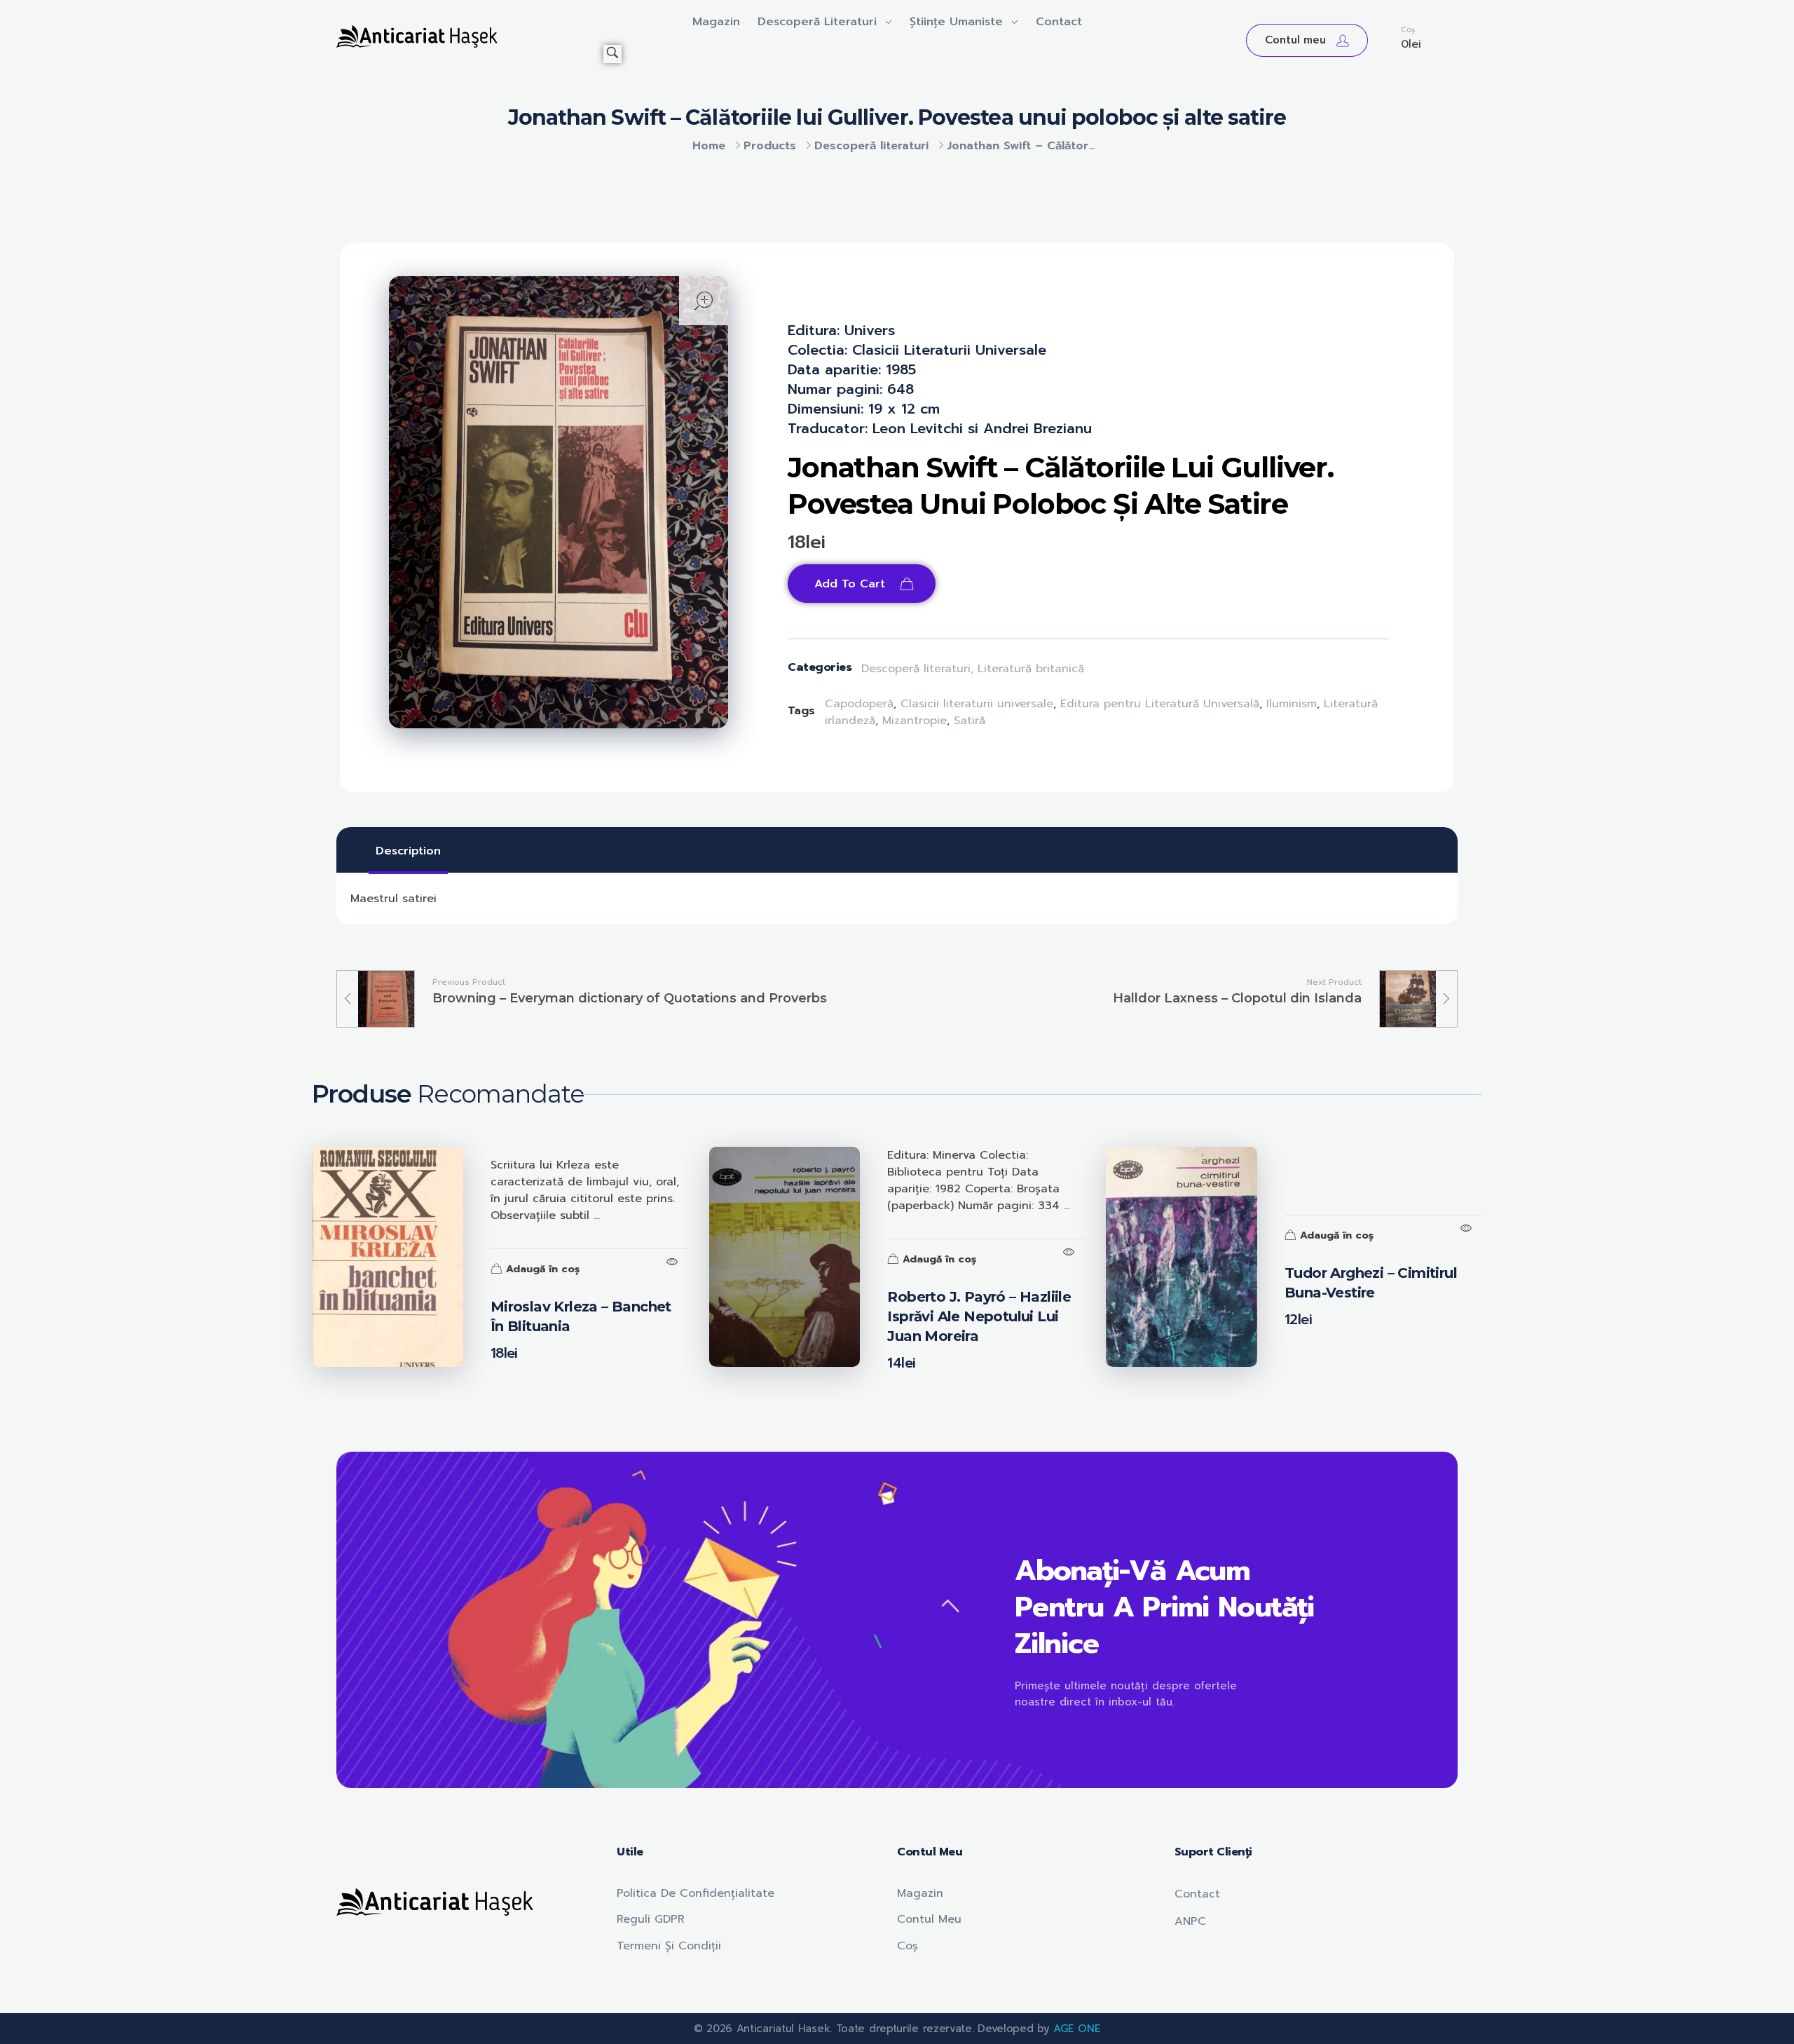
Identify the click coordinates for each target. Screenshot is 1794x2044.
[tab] (408, 851)
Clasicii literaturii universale (977, 704)
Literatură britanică (1031, 669)
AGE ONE (1077, 2029)
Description (408, 851)
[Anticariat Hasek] (470, 36)
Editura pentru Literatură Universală (1160, 704)
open (704, 301)
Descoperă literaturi (871, 146)
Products (770, 146)
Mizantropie (915, 721)
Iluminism (1292, 704)
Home (709, 146)
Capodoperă (859, 704)
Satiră (970, 721)
